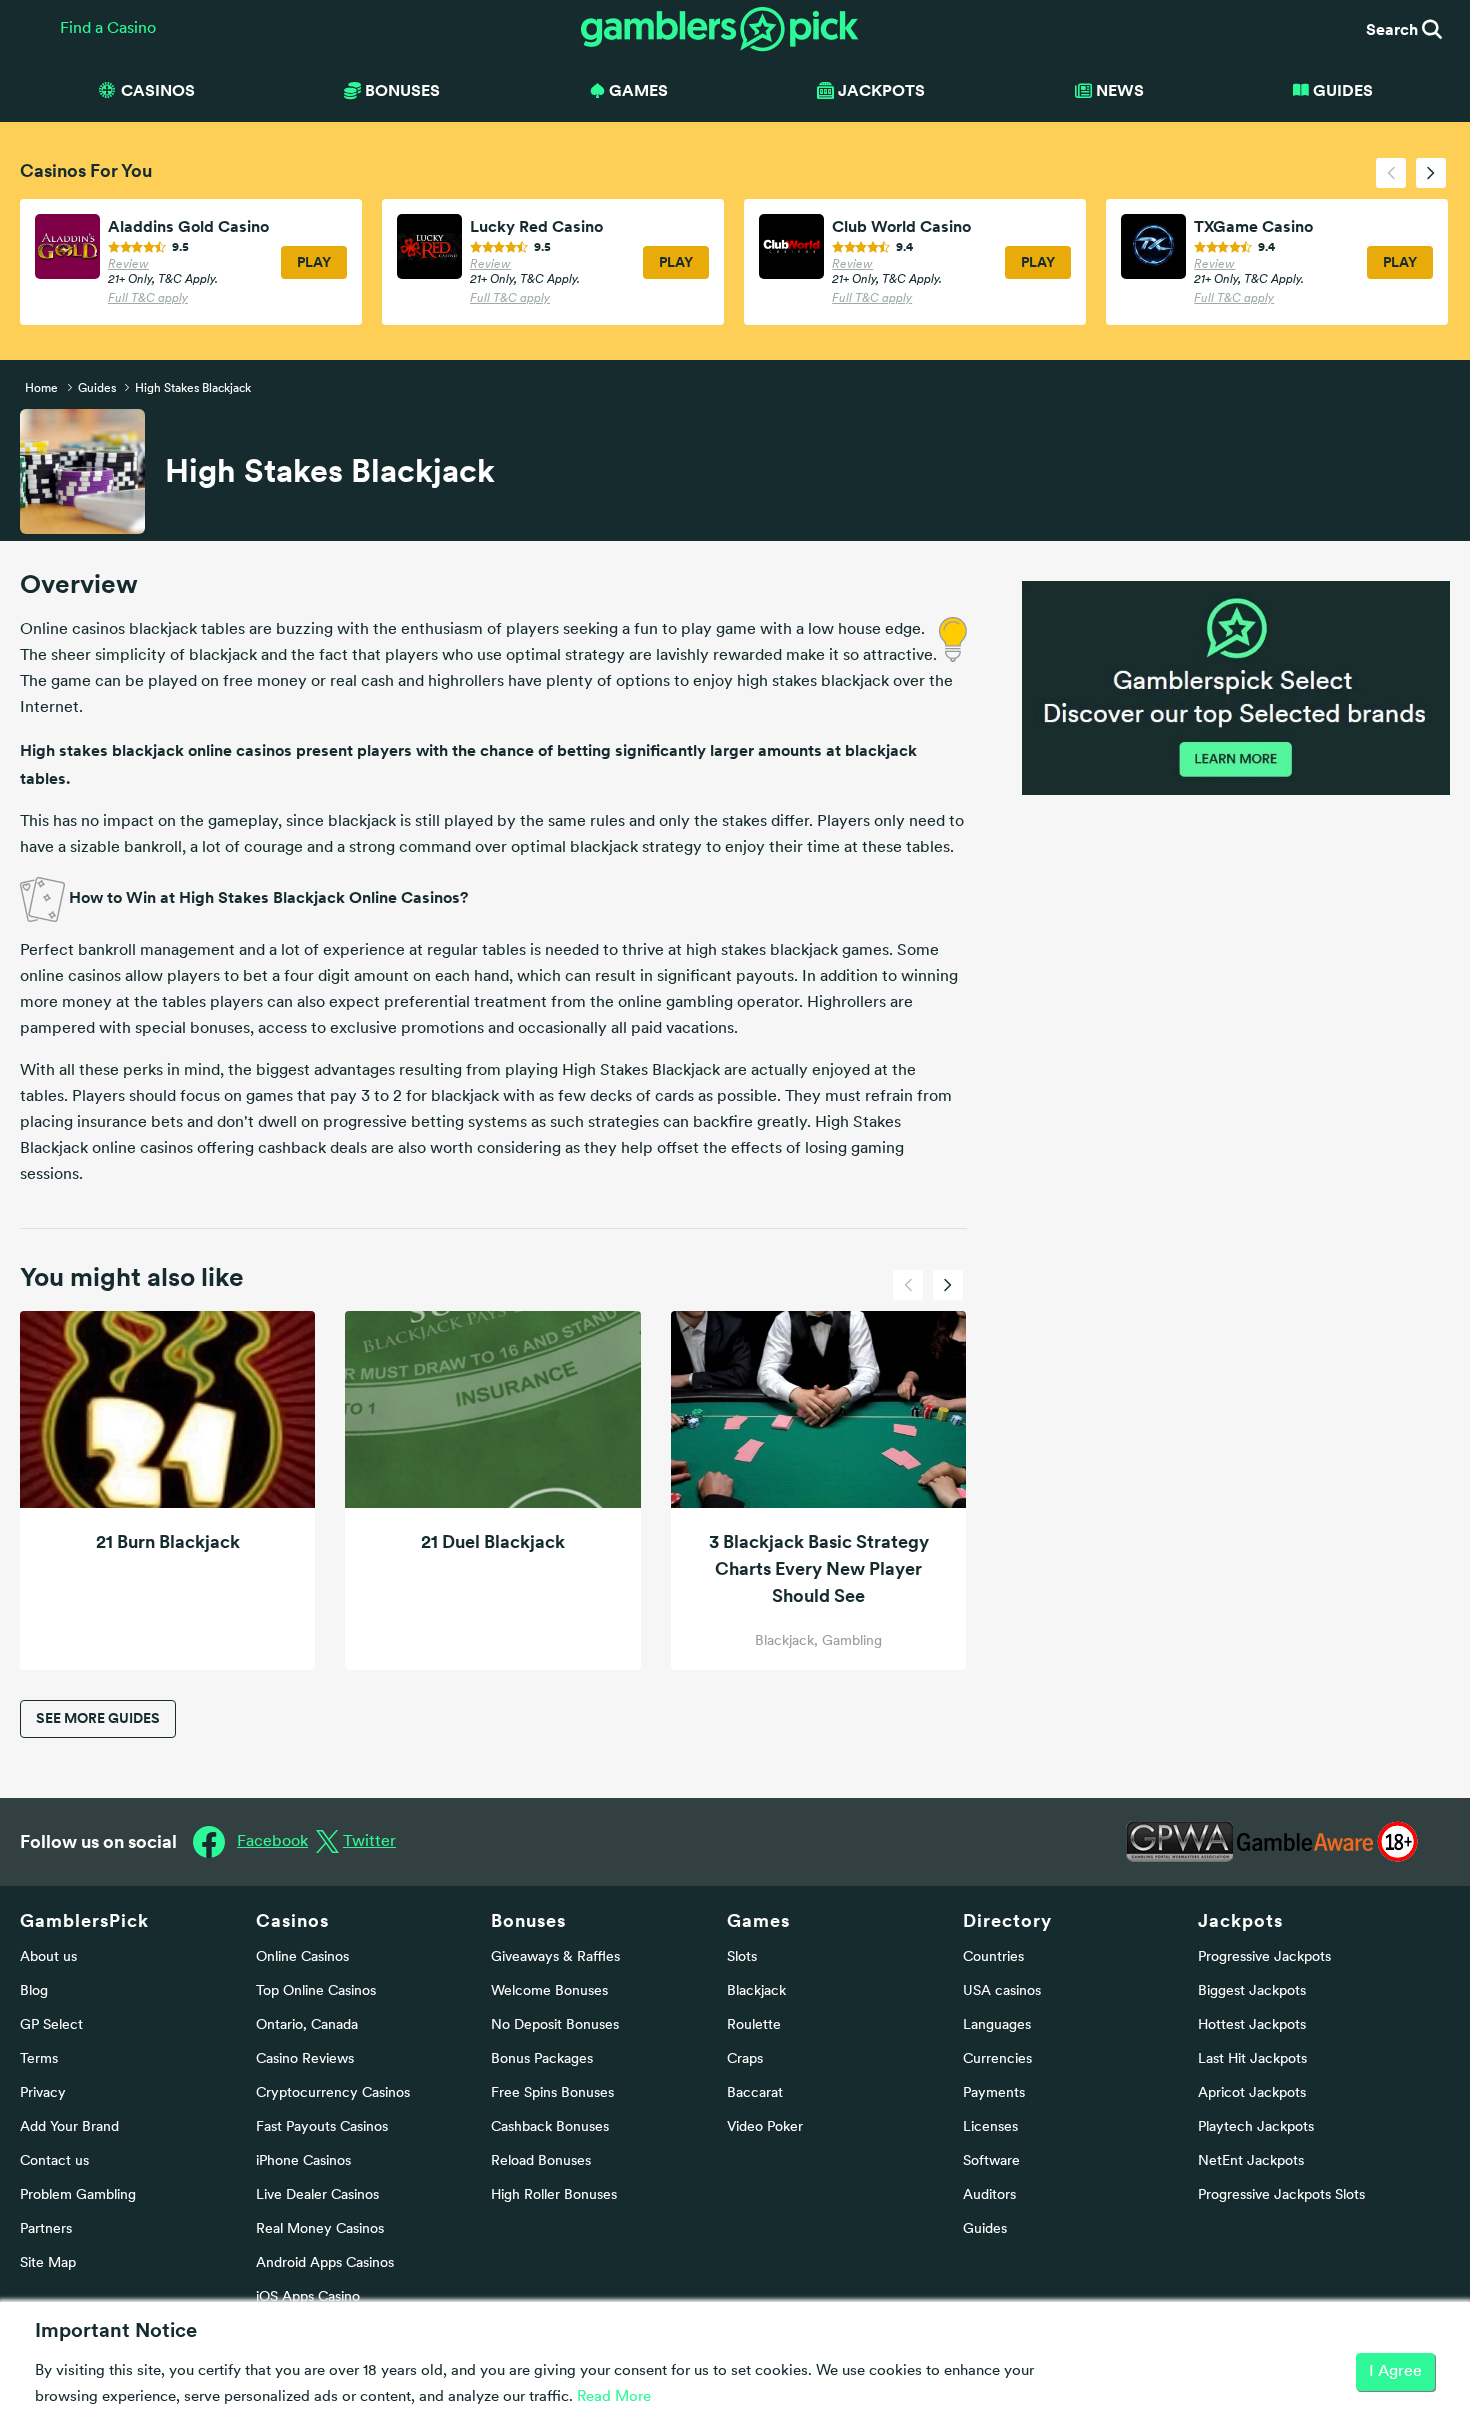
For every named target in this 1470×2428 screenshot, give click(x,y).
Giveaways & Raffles (555, 1957)
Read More (614, 2397)
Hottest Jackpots (1252, 2025)
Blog (34, 1991)
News (1120, 90)
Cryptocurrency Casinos (333, 2093)
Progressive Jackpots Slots (1281, 2195)
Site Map (48, 2263)
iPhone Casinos (303, 2161)
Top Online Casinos (316, 1991)
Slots (742, 1957)
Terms (39, 2059)
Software (991, 2161)
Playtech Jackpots (1256, 2127)
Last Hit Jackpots (1252, 2059)
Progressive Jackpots (1264, 1957)
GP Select (51, 2025)
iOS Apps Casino (308, 2297)
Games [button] (638, 90)
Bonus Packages (542, 2059)
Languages (997, 2025)
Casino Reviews (305, 2059)
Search (1394, 29)
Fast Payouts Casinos (322, 2127)
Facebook (272, 1842)
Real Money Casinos (320, 2229)
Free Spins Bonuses (552, 2093)
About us (48, 1957)
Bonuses (528, 1920)
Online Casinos (302, 1957)
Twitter (369, 1842)
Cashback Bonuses (550, 2127)
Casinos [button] (158, 90)
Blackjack (756, 1991)
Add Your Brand (69, 2127)
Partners (46, 2229)
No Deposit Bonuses (555, 2025)
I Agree (1395, 2372)
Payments (994, 2093)
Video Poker (765, 2127)
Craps (745, 2059)
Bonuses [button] (402, 90)
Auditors (989, 2195)
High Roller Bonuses (554, 2195)
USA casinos (1002, 1991)
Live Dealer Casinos (317, 2195)
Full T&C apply (148, 299)
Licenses (990, 2127)
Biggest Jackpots (1252, 1991)
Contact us (54, 2161)
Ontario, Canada (307, 2025)
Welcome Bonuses (549, 1991)
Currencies (997, 2059)
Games (758, 1920)
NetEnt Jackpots (1251, 2161)
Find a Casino (108, 29)
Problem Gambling (78, 2195)
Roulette (754, 2025)
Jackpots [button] (881, 90)
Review (128, 265)
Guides (1343, 90)
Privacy (43, 2093)
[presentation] (1391, 173)
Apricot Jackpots (1252, 2093)
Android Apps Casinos (325, 2263)
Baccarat (755, 2093)
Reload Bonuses (541, 2161)
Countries (993, 1957)
